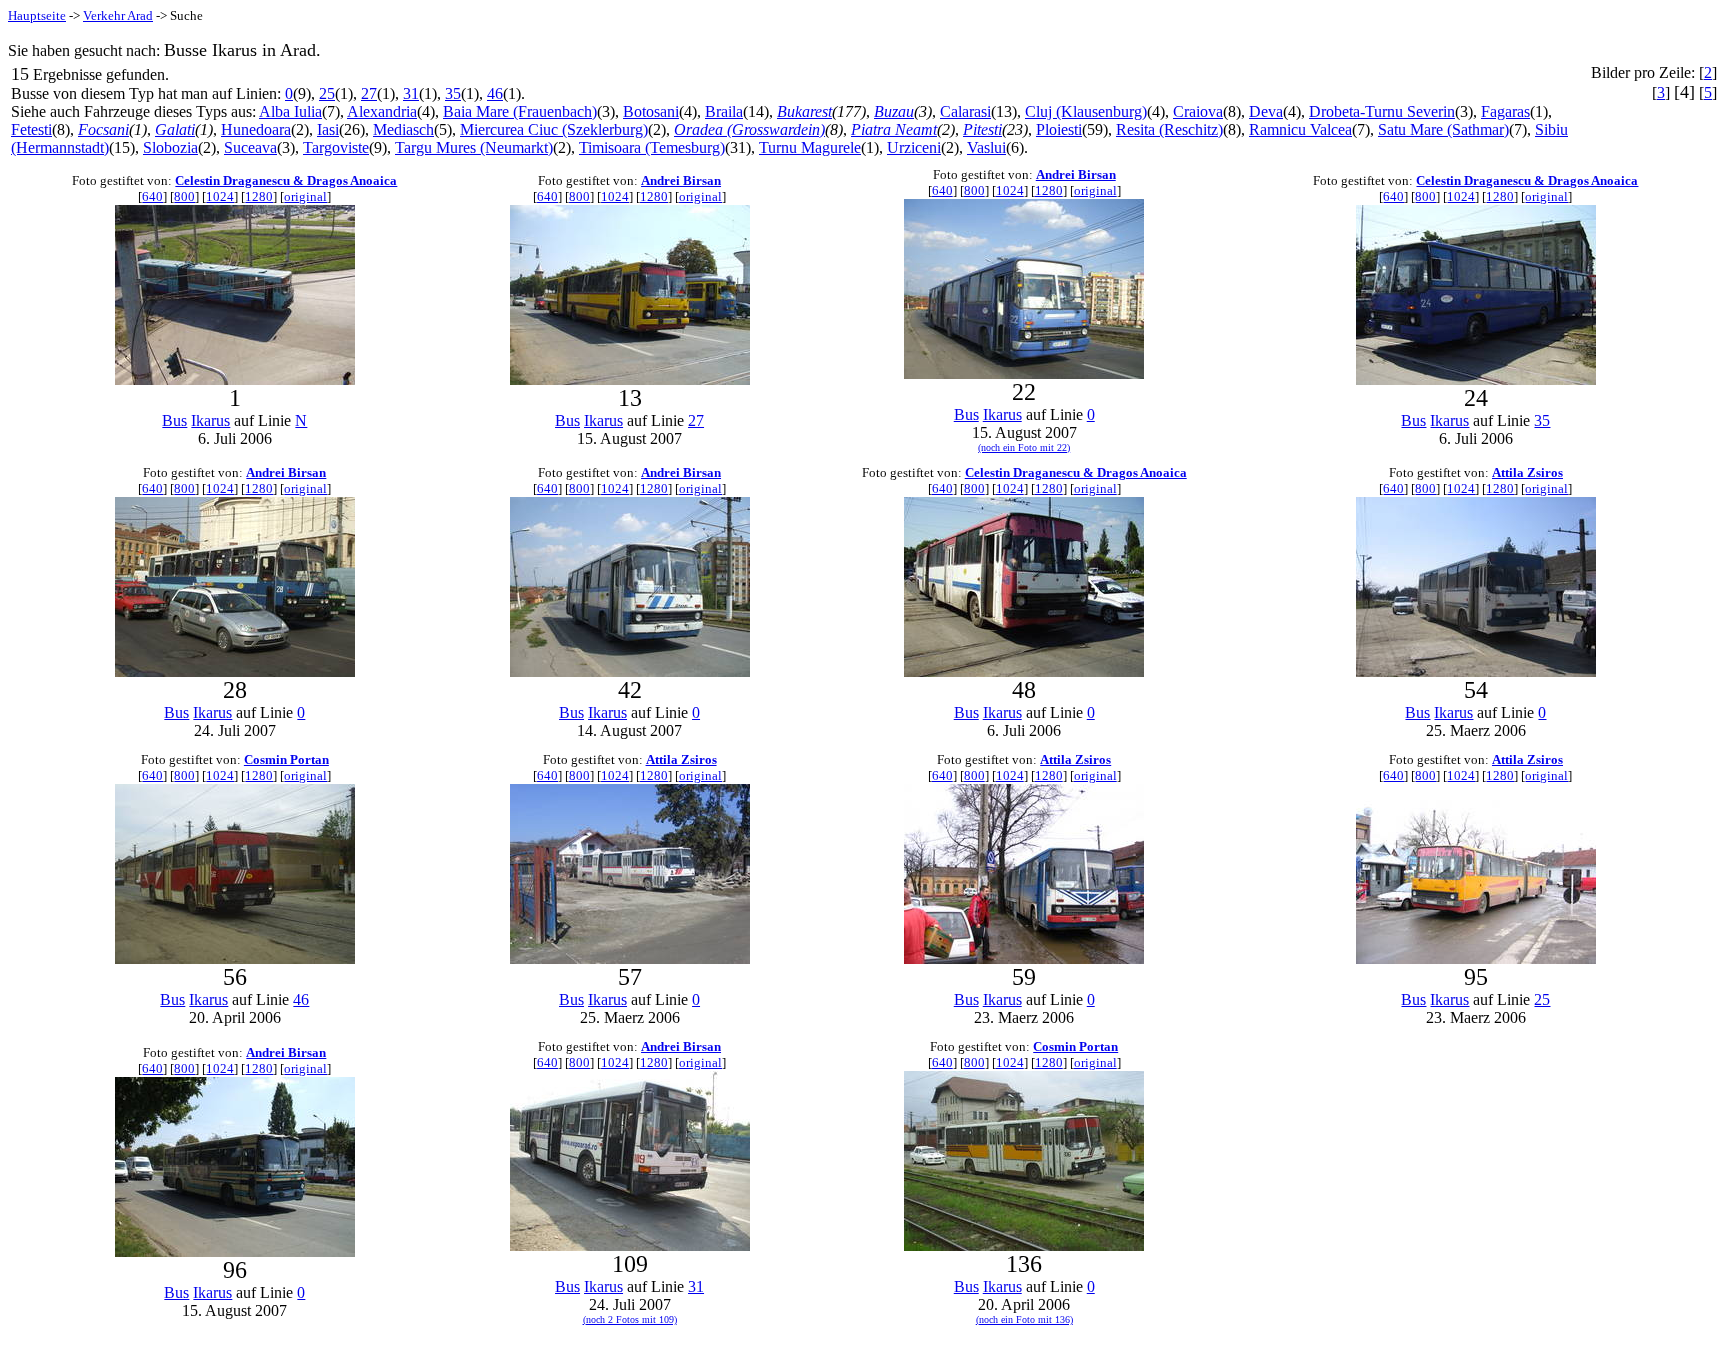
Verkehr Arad (118, 15)
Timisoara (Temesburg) (652, 147)
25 (327, 93)
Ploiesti (1059, 129)
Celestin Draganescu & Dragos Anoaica (286, 180)
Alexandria (382, 111)
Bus (174, 420)
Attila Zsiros (1527, 472)
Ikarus (210, 420)
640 (152, 196)
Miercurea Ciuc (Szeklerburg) (554, 129)
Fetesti (31, 129)
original (305, 196)
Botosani (651, 111)
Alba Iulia (290, 111)
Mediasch (403, 129)
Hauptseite (37, 15)
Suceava (250, 147)
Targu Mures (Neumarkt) (474, 147)
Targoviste (336, 147)
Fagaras (1505, 111)
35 (453, 93)
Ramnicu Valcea (1300, 129)
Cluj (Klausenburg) (1086, 111)
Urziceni (914, 147)
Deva (1266, 111)
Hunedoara (256, 129)
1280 (259, 196)
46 (495, 93)
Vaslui (986, 147)
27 (369, 93)
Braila (724, 111)
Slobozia (170, 147)
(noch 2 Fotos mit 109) (630, 1319)
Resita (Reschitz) (1169, 129)
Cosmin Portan (286, 759)
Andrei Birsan (681, 180)
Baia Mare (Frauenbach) (520, 111)
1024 (220, 196)
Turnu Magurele (810, 147)
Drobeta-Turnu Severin (1382, 111)
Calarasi (965, 111)
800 (184, 196)
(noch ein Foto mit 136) (1024, 1319)
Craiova (1198, 111)
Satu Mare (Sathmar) (1443, 129)
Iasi (328, 129)
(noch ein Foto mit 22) (1024, 447)
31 (411, 93)
